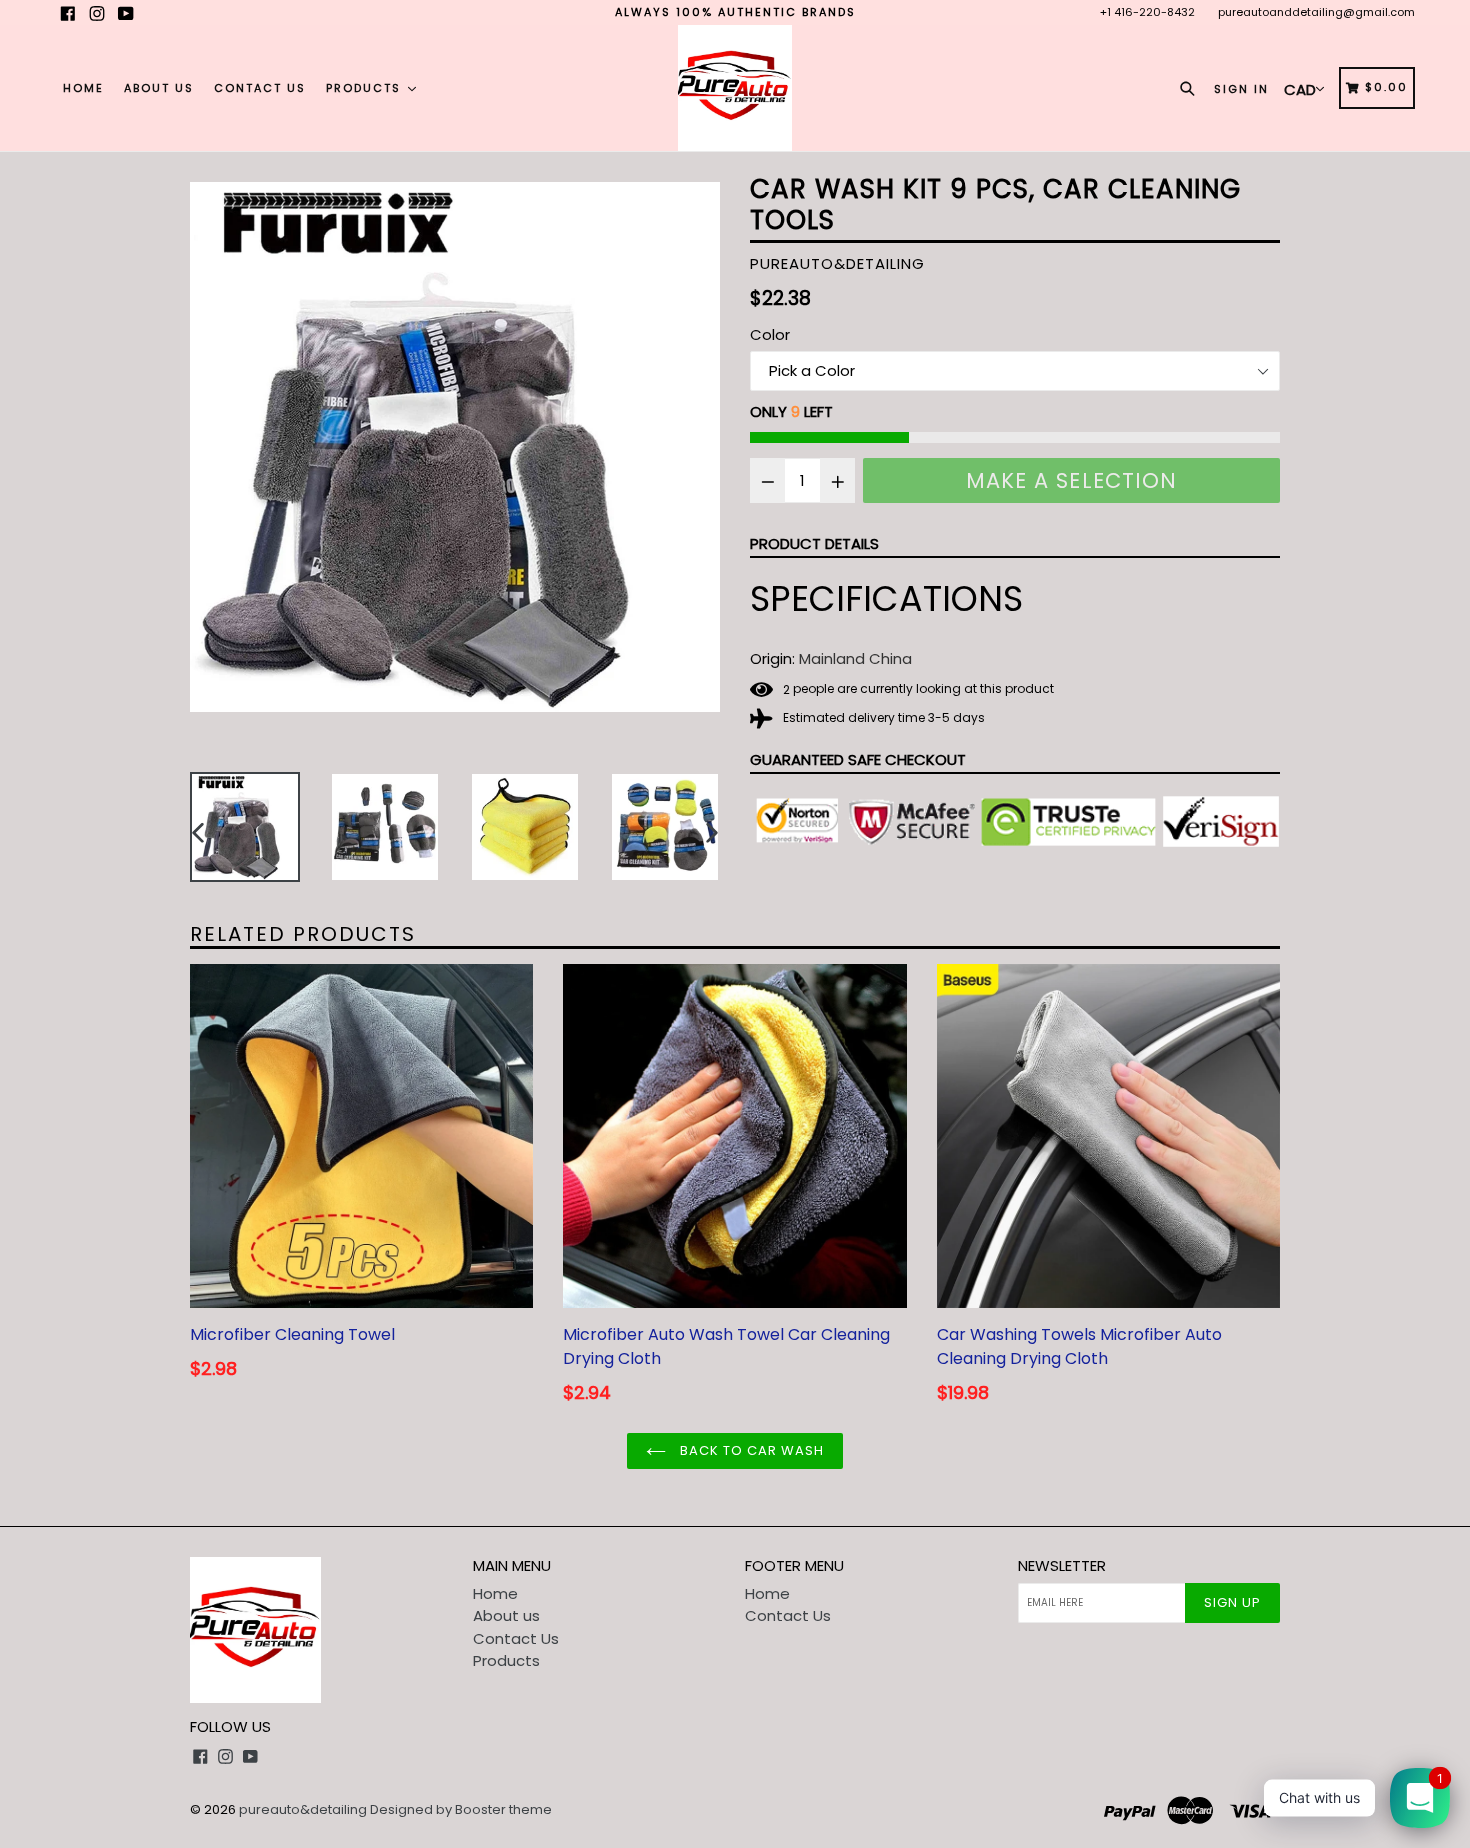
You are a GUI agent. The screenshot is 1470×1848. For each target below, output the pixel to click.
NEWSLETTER (1062, 1566)
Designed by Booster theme (461, 1809)
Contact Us (260, 88)
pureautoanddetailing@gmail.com (1316, 12)
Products (366, 88)
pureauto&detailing (303, 1809)
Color (770, 334)
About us (159, 88)
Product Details (814, 543)
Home (83, 88)
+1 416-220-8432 (1147, 12)
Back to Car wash (750, 1450)
